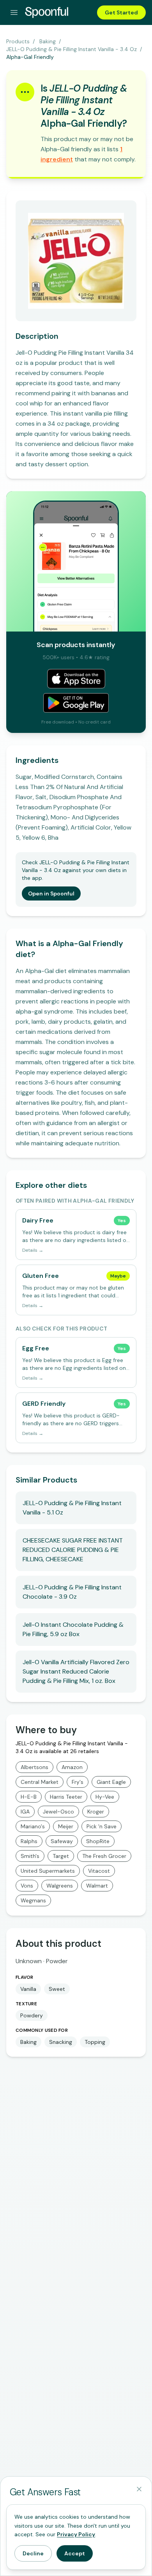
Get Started (121, 12)
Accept (75, 2553)
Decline (33, 2553)
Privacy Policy (76, 2534)
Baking (48, 41)
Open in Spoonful (51, 893)
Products (18, 41)
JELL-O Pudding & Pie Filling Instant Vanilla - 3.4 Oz (72, 49)
